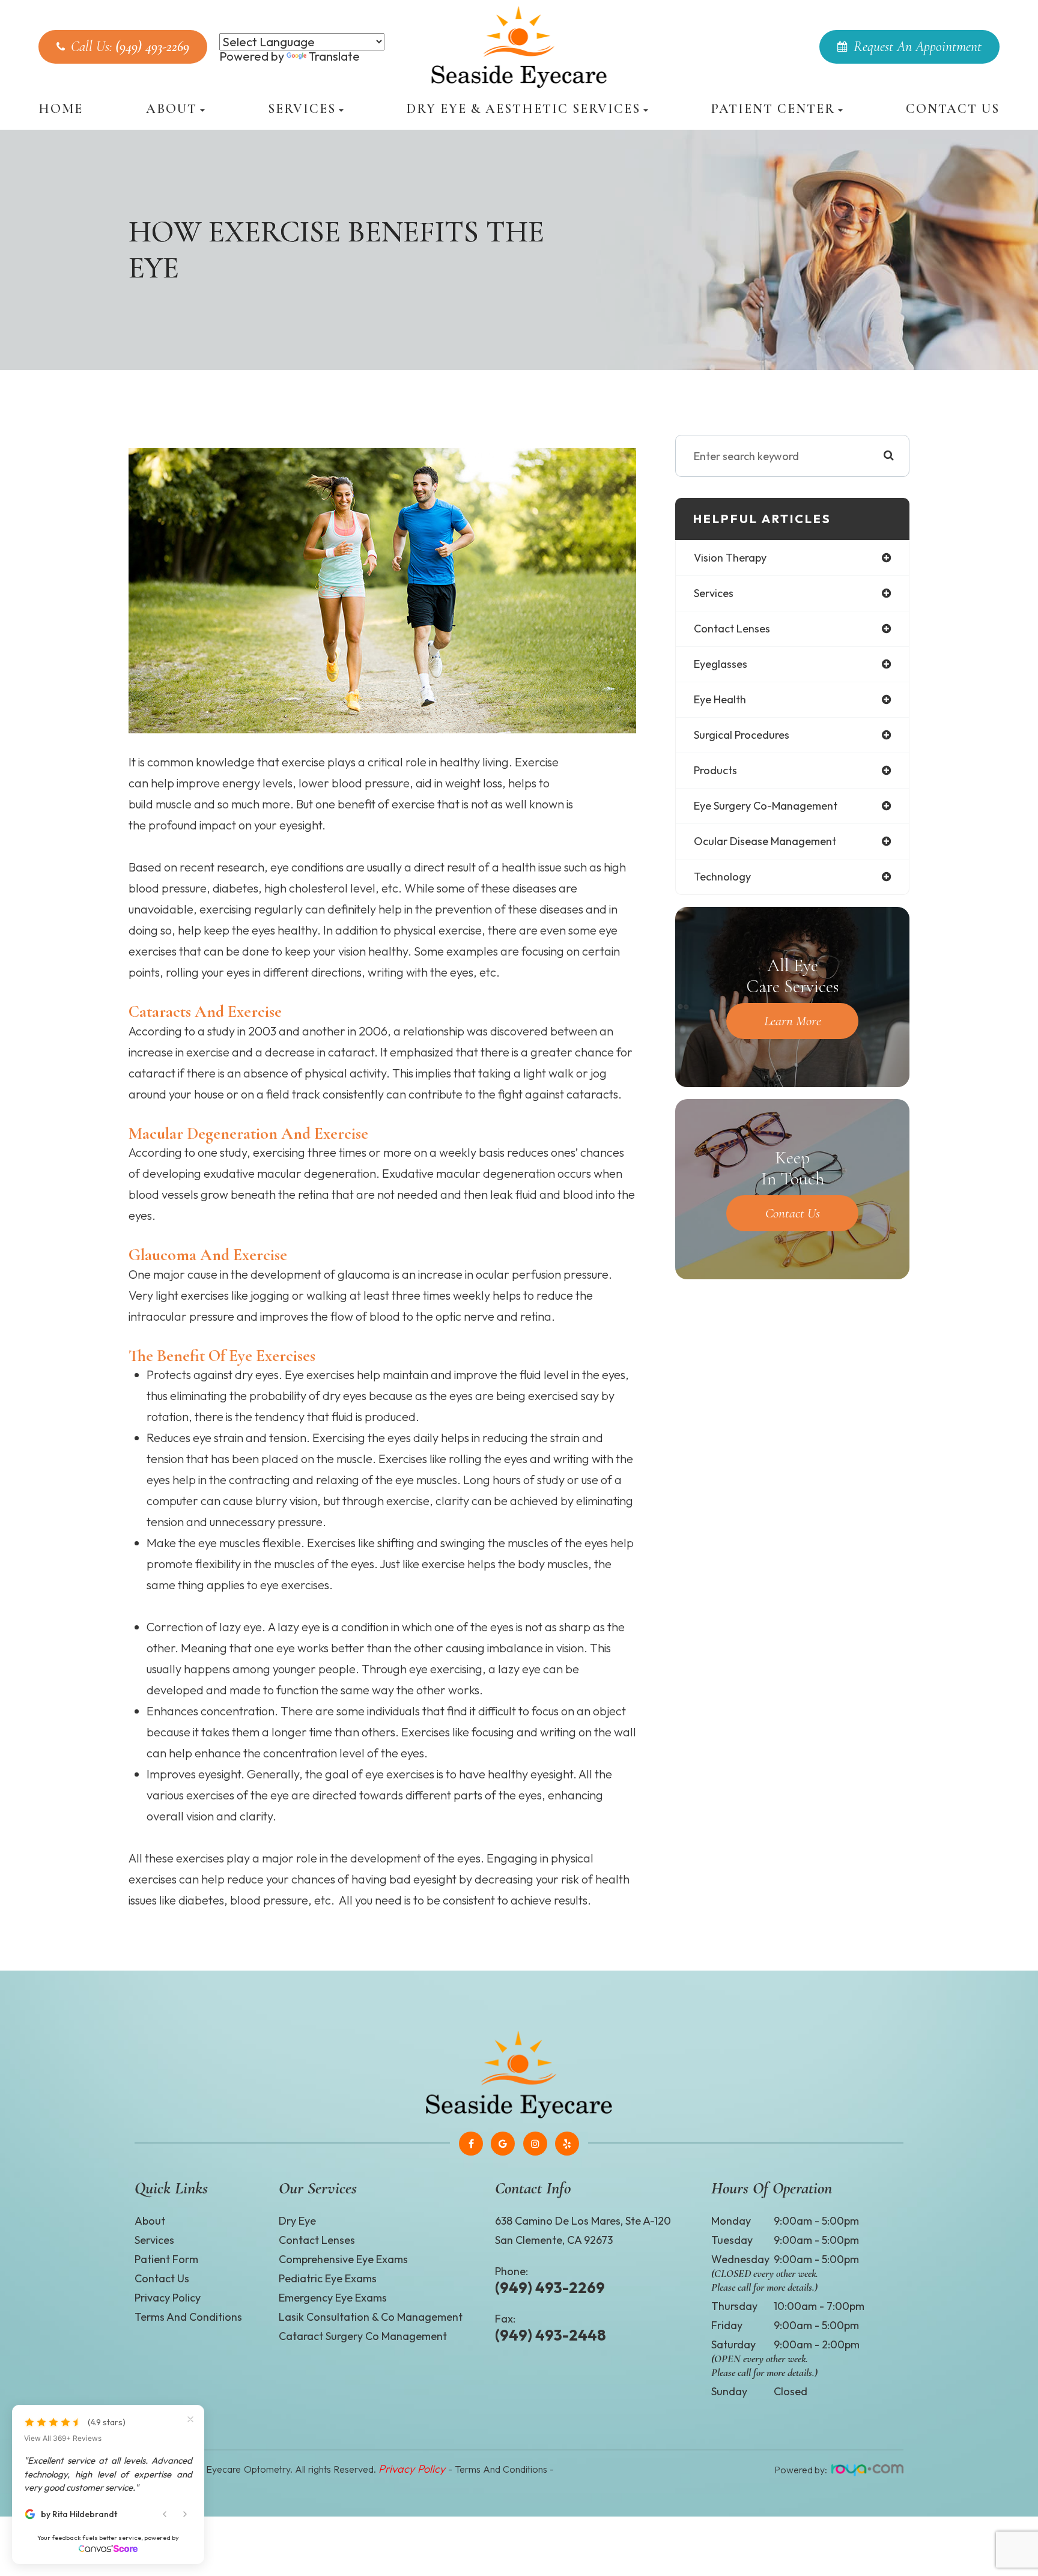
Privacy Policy (168, 2298)
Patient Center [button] (773, 109)
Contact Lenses (317, 2240)
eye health (720, 699)
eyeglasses (721, 664)
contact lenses (732, 629)
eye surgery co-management (766, 806)
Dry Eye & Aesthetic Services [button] (524, 109)
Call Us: (130, 47)
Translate (334, 56)
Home (61, 109)
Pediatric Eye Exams (328, 2278)
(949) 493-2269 (550, 2288)
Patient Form (166, 2259)
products (715, 770)
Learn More (793, 1021)
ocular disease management (765, 841)
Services (154, 2240)
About (150, 2221)
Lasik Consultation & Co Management (371, 2317)
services (714, 593)
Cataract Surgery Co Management (363, 2336)
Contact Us (953, 109)
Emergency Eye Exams (333, 2298)
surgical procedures (742, 735)
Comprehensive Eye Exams (343, 2259)
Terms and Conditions (188, 2317)
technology (722, 877)
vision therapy (730, 558)
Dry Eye (297, 2221)
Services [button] (302, 109)
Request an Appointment (918, 47)
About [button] (171, 109)
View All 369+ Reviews (63, 2438)
